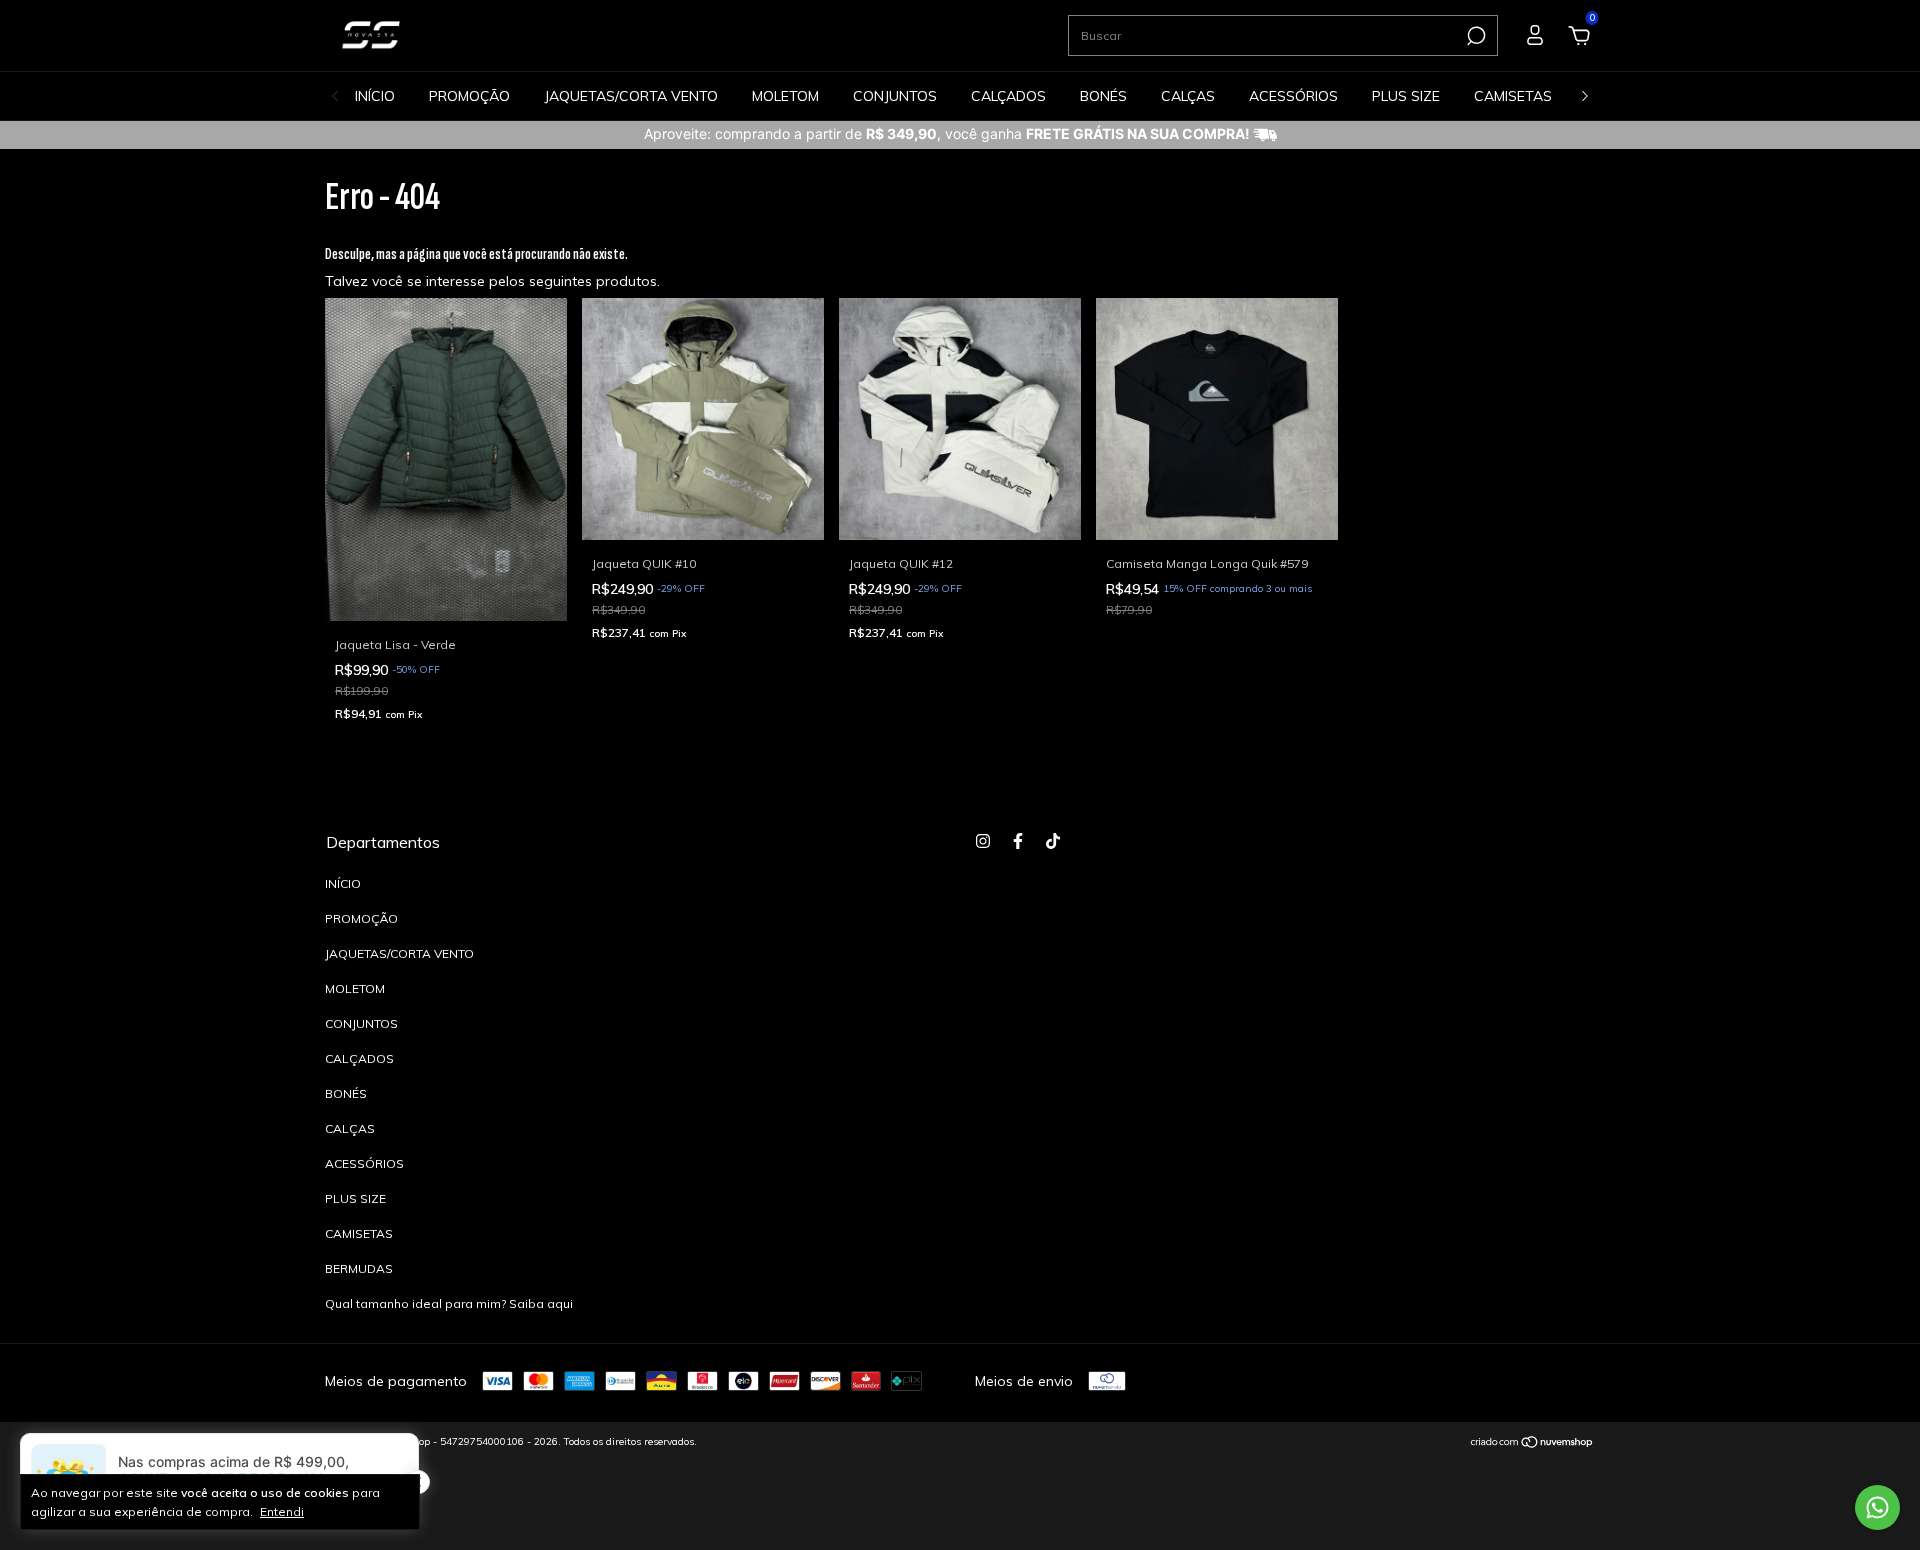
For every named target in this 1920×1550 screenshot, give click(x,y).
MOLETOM (785, 96)
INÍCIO (375, 96)
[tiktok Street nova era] (1053, 841)
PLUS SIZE (1406, 96)
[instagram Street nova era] (983, 841)
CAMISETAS (1513, 96)
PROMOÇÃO (469, 96)
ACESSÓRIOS (1293, 96)
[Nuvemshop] (1532, 1444)
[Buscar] (1474, 36)
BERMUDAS (359, 1268)
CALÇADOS (1008, 96)
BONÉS (1103, 96)
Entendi (282, 1511)
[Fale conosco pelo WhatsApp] (1877, 1507)
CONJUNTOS (895, 96)
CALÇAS (1188, 96)
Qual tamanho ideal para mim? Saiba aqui (449, 1303)
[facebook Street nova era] (1018, 841)
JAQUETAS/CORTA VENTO (631, 96)
